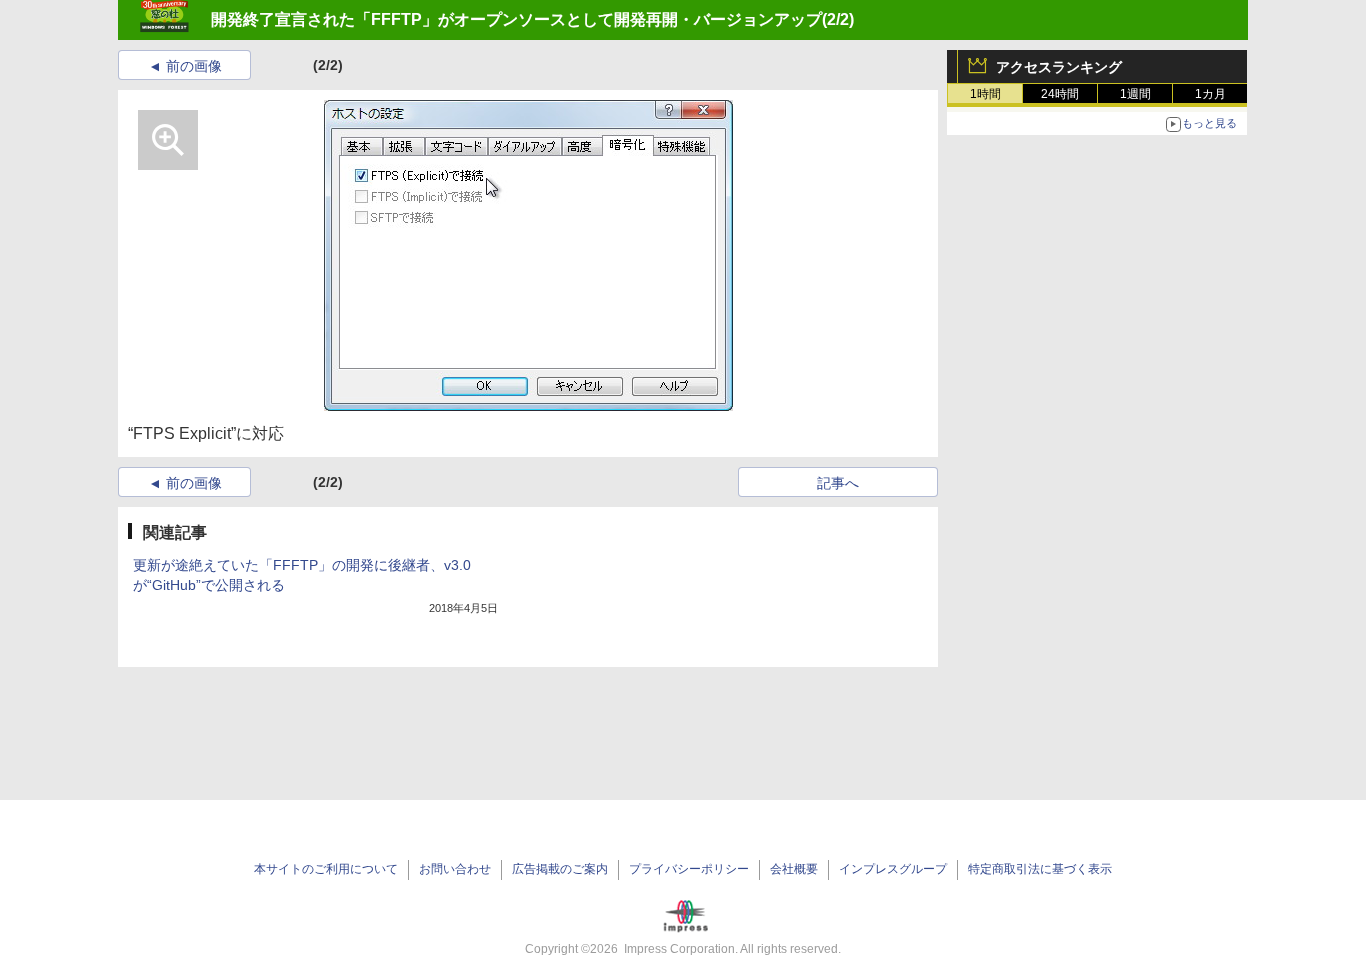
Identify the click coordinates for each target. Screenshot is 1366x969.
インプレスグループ (893, 869)
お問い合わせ (455, 869)
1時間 (985, 94)
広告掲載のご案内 (560, 869)
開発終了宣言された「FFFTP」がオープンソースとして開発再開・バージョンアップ (516, 19)
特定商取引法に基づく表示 (1040, 869)
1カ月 (1210, 94)
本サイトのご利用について (326, 869)
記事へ (838, 483)
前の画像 (194, 66)
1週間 (1135, 94)
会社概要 (794, 869)
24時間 (1060, 94)
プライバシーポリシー (689, 869)
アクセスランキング (1059, 67)
